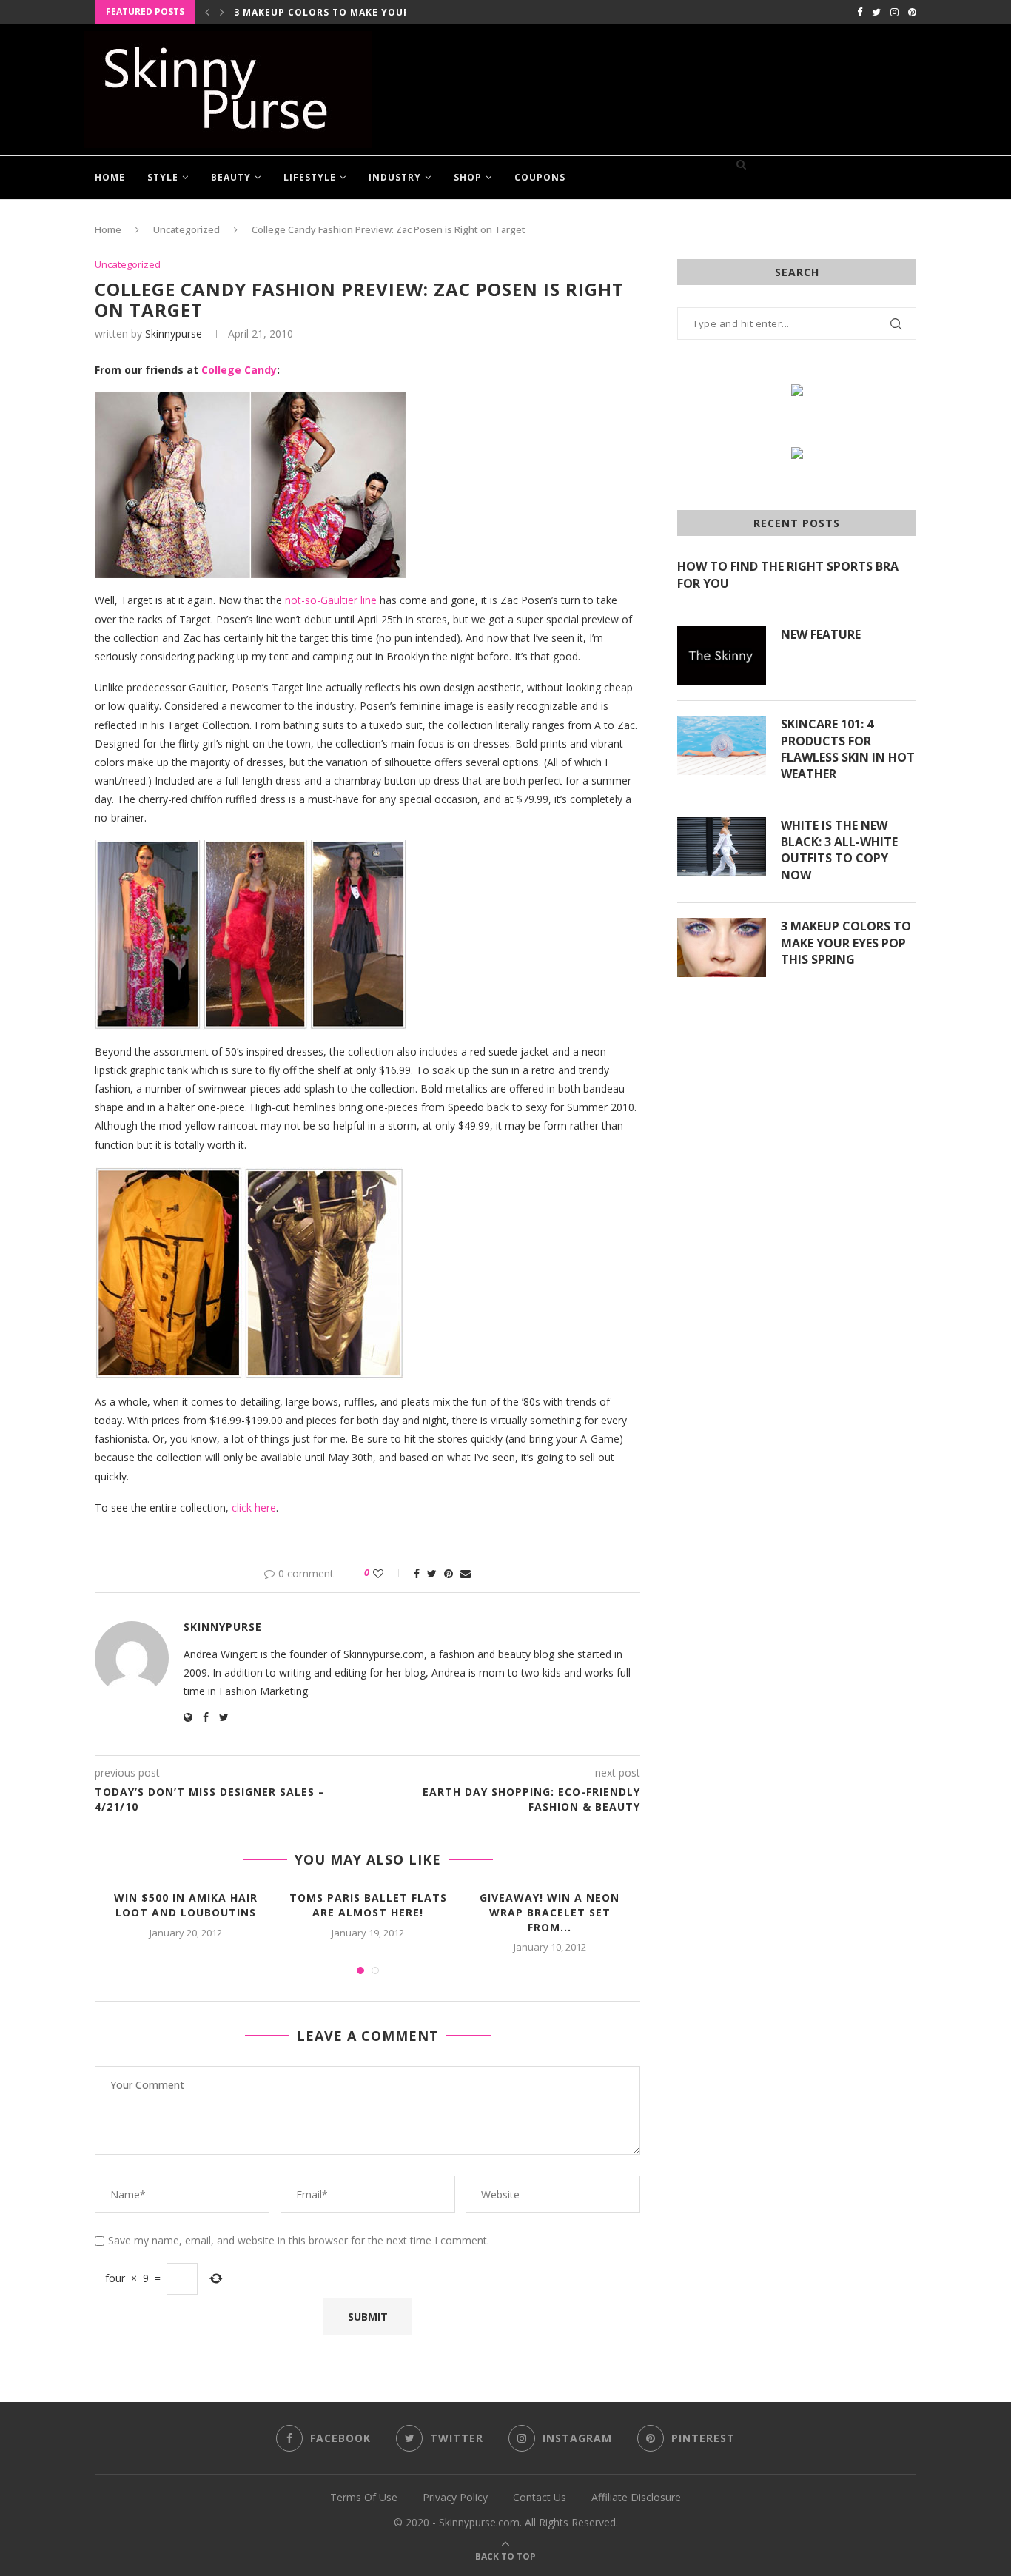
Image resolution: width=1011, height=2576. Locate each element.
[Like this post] (388, 1573)
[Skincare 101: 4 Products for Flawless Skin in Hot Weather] (722, 745)
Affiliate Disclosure (636, 2497)
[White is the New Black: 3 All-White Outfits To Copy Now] (722, 847)
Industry (395, 177)
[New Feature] (722, 656)
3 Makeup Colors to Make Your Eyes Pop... (353, 12)
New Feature (821, 634)
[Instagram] (894, 12)
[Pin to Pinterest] (449, 1573)
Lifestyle (310, 177)
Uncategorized (187, 229)
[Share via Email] (466, 1573)
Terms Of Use (364, 2497)
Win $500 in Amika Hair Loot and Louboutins (186, 1905)
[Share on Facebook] (417, 1573)
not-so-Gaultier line (331, 600)
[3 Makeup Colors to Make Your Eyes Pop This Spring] (722, 947)
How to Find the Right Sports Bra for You (788, 574)
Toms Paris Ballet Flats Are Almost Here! (368, 1905)
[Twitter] (876, 12)
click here (254, 1507)
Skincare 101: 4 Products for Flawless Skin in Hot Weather (848, 749)
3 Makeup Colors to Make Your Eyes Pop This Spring (846, 943)
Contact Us (540, 2497)
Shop (468, 177)
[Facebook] (860, 12)
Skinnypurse (174, 333)
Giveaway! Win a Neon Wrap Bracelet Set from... (550, 1912)
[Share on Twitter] (432, 1573)
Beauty (231, 177)
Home (110, 177)
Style (163, 177)
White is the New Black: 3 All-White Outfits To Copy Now (839, 850)
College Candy (239, 370)
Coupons (540, 177)
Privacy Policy (455, 2497)
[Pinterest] (912, 12)
